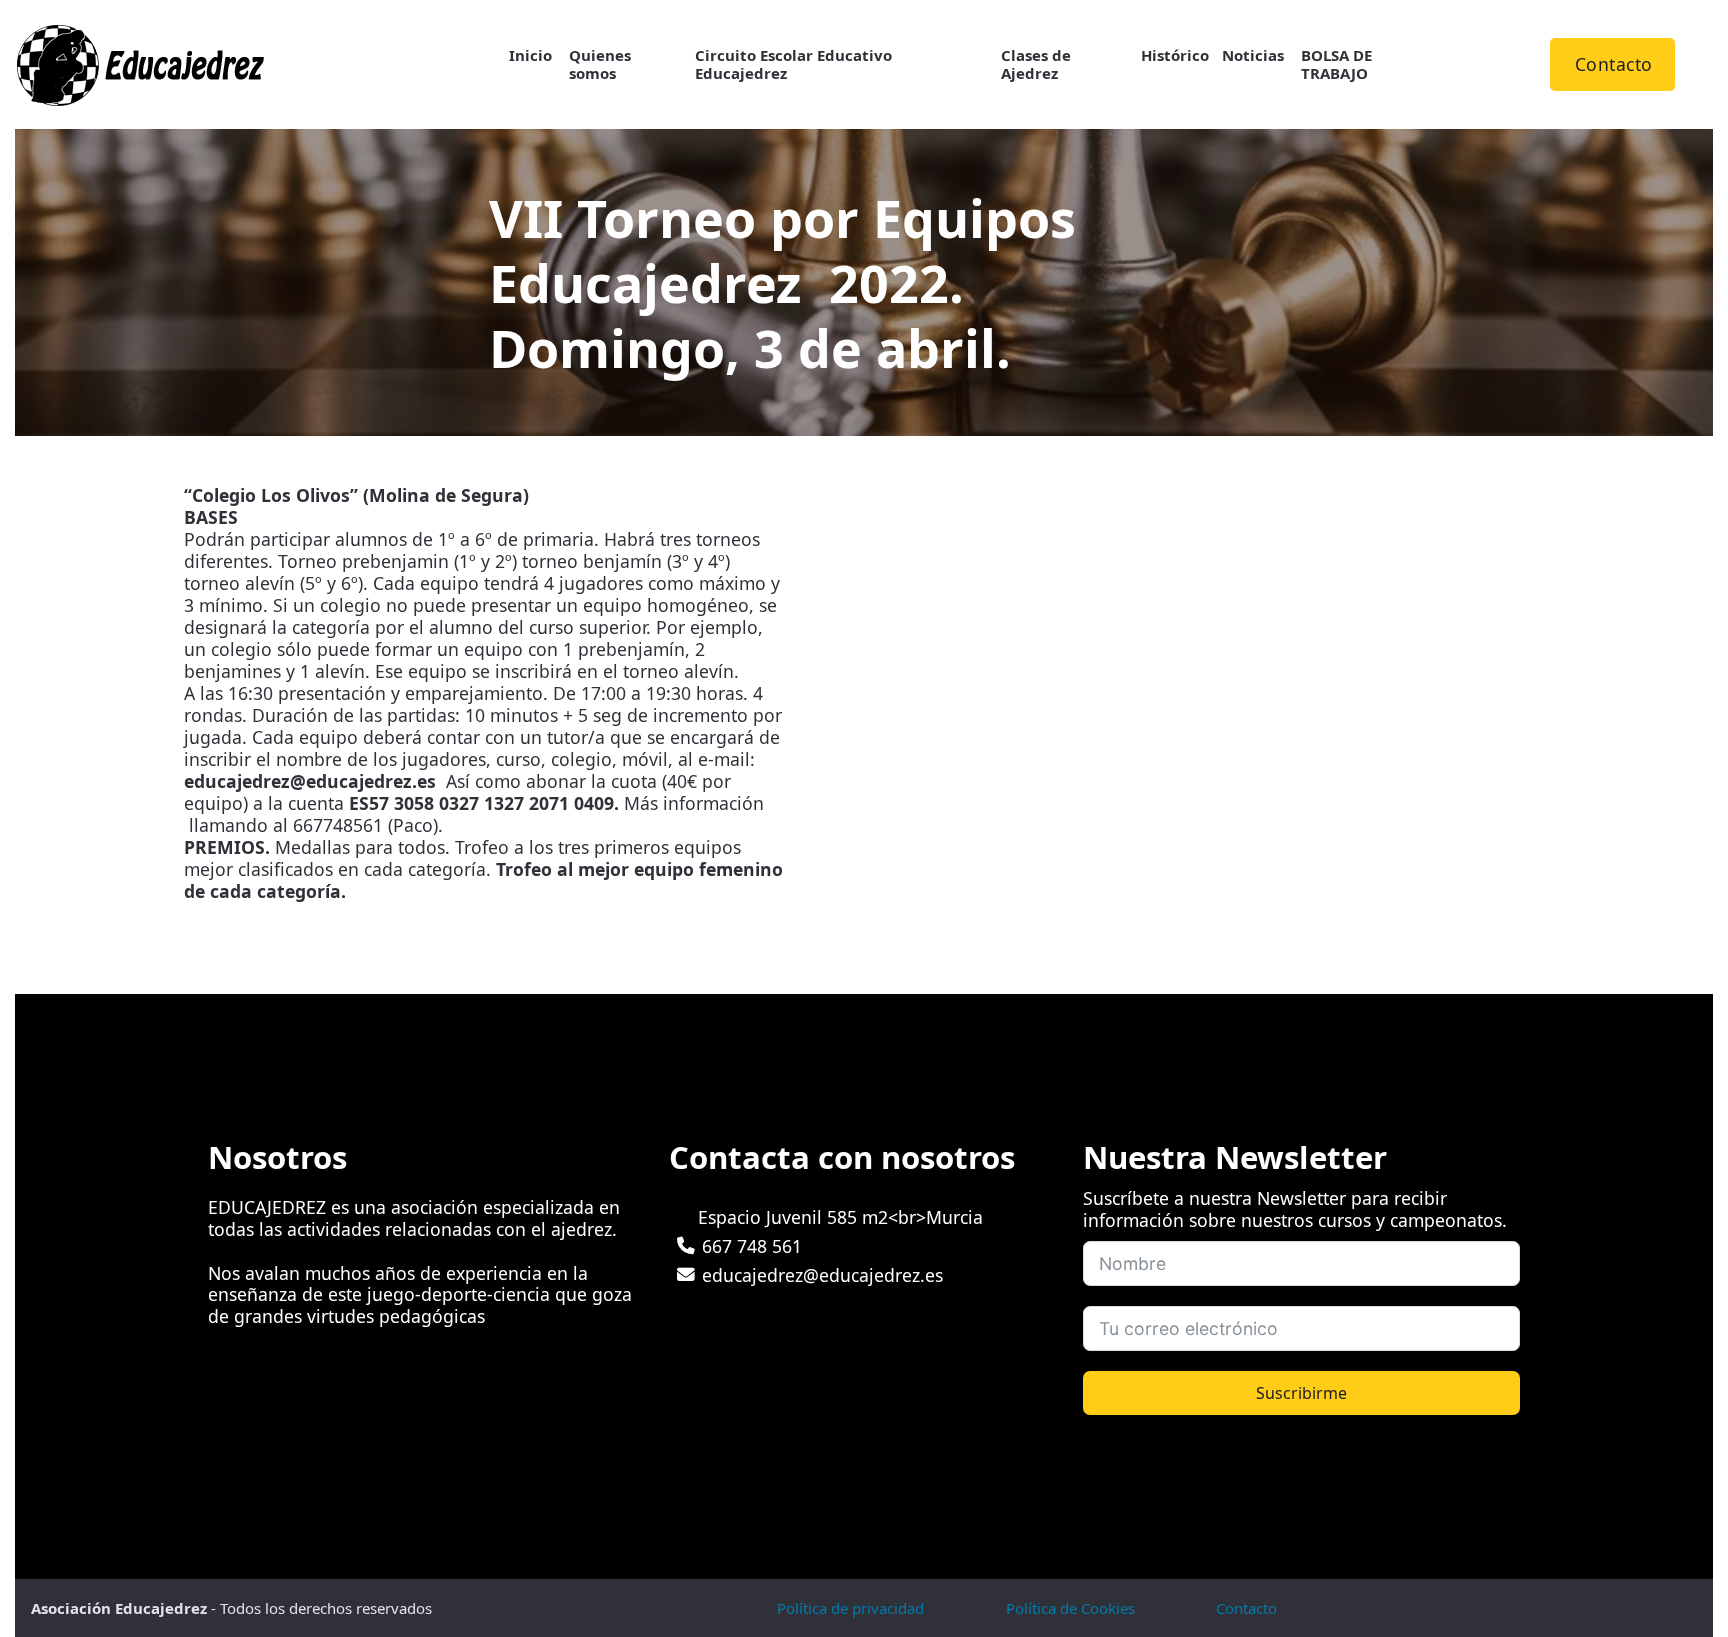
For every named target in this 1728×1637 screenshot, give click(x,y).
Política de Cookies (1070, 1608)
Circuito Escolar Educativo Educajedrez (793, 65)
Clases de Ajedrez (1036, 65)
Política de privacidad (850, 1608)
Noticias (1253, 55)
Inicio (530, 55)
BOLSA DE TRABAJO (1336, 65)
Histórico (1175, 55)
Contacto (1614, 64)
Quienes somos (600, 65)
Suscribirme (1301, 1393)
